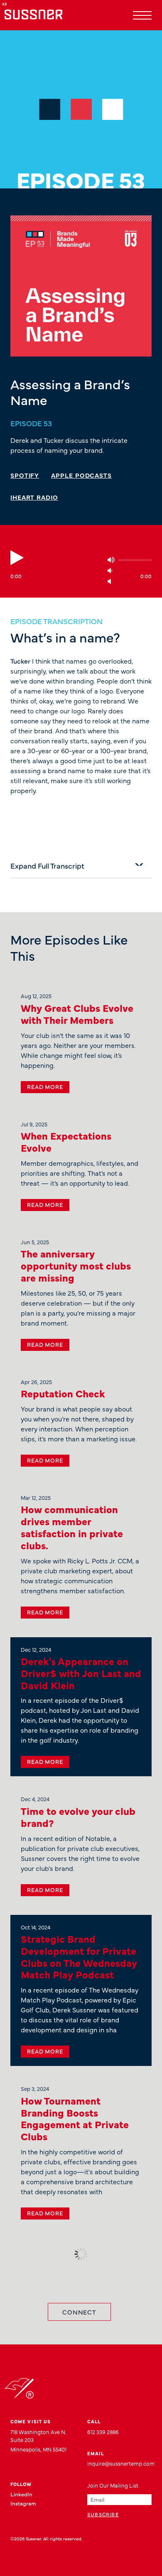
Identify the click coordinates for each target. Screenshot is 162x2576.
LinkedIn (21, 2494)
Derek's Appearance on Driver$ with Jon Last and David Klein (81, 1673)
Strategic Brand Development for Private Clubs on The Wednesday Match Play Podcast (79, 1956)
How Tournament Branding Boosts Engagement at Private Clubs (75, 2118)
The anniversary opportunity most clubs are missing (76, 1265)
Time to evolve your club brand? (78, 1817)
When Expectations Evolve (66, 1141)
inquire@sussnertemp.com (121, 2463)
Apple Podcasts (81, 475)
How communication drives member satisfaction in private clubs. (72, 1527)
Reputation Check (63, 1393)
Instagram (23, 2503)
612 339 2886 (103, 2432)
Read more (45, 1087)
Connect (79, 2312)
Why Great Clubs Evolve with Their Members (77, 1013)
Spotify (25, 475)
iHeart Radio (34, 497)
